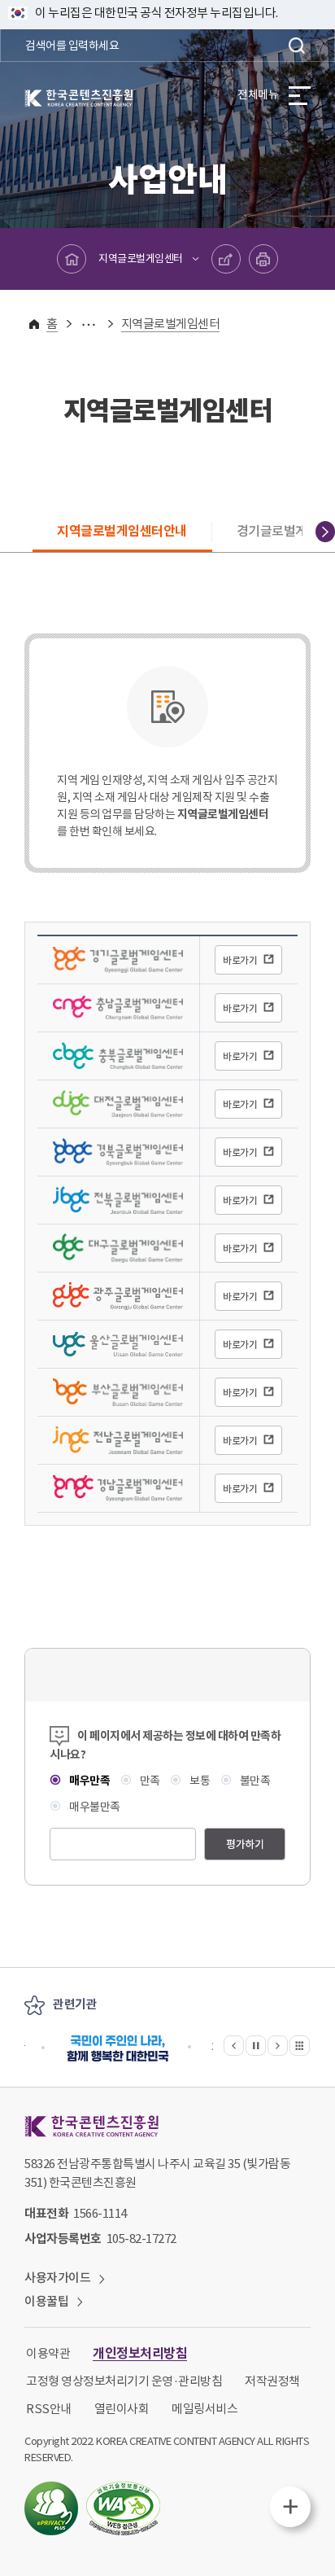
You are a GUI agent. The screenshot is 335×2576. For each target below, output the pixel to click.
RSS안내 (49, 2409)
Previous (10, 532)
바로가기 (240, 960)
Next (325, 532)
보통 (199, 1781)
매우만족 (89, 1781)
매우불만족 (94, 1807)
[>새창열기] (118, 2048)
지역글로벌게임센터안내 (122, 531)
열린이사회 (122, 2409)
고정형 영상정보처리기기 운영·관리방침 (124, 2381)
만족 (149, 1781)
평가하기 (245, 1844)
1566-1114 (100, 2213)
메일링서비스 (204, 2409)
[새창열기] (51, 2508)
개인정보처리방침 (140, 2353)
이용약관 (48, 2353)
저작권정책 (272, 2381)
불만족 (254, 1781)
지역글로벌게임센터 (141, 258)
